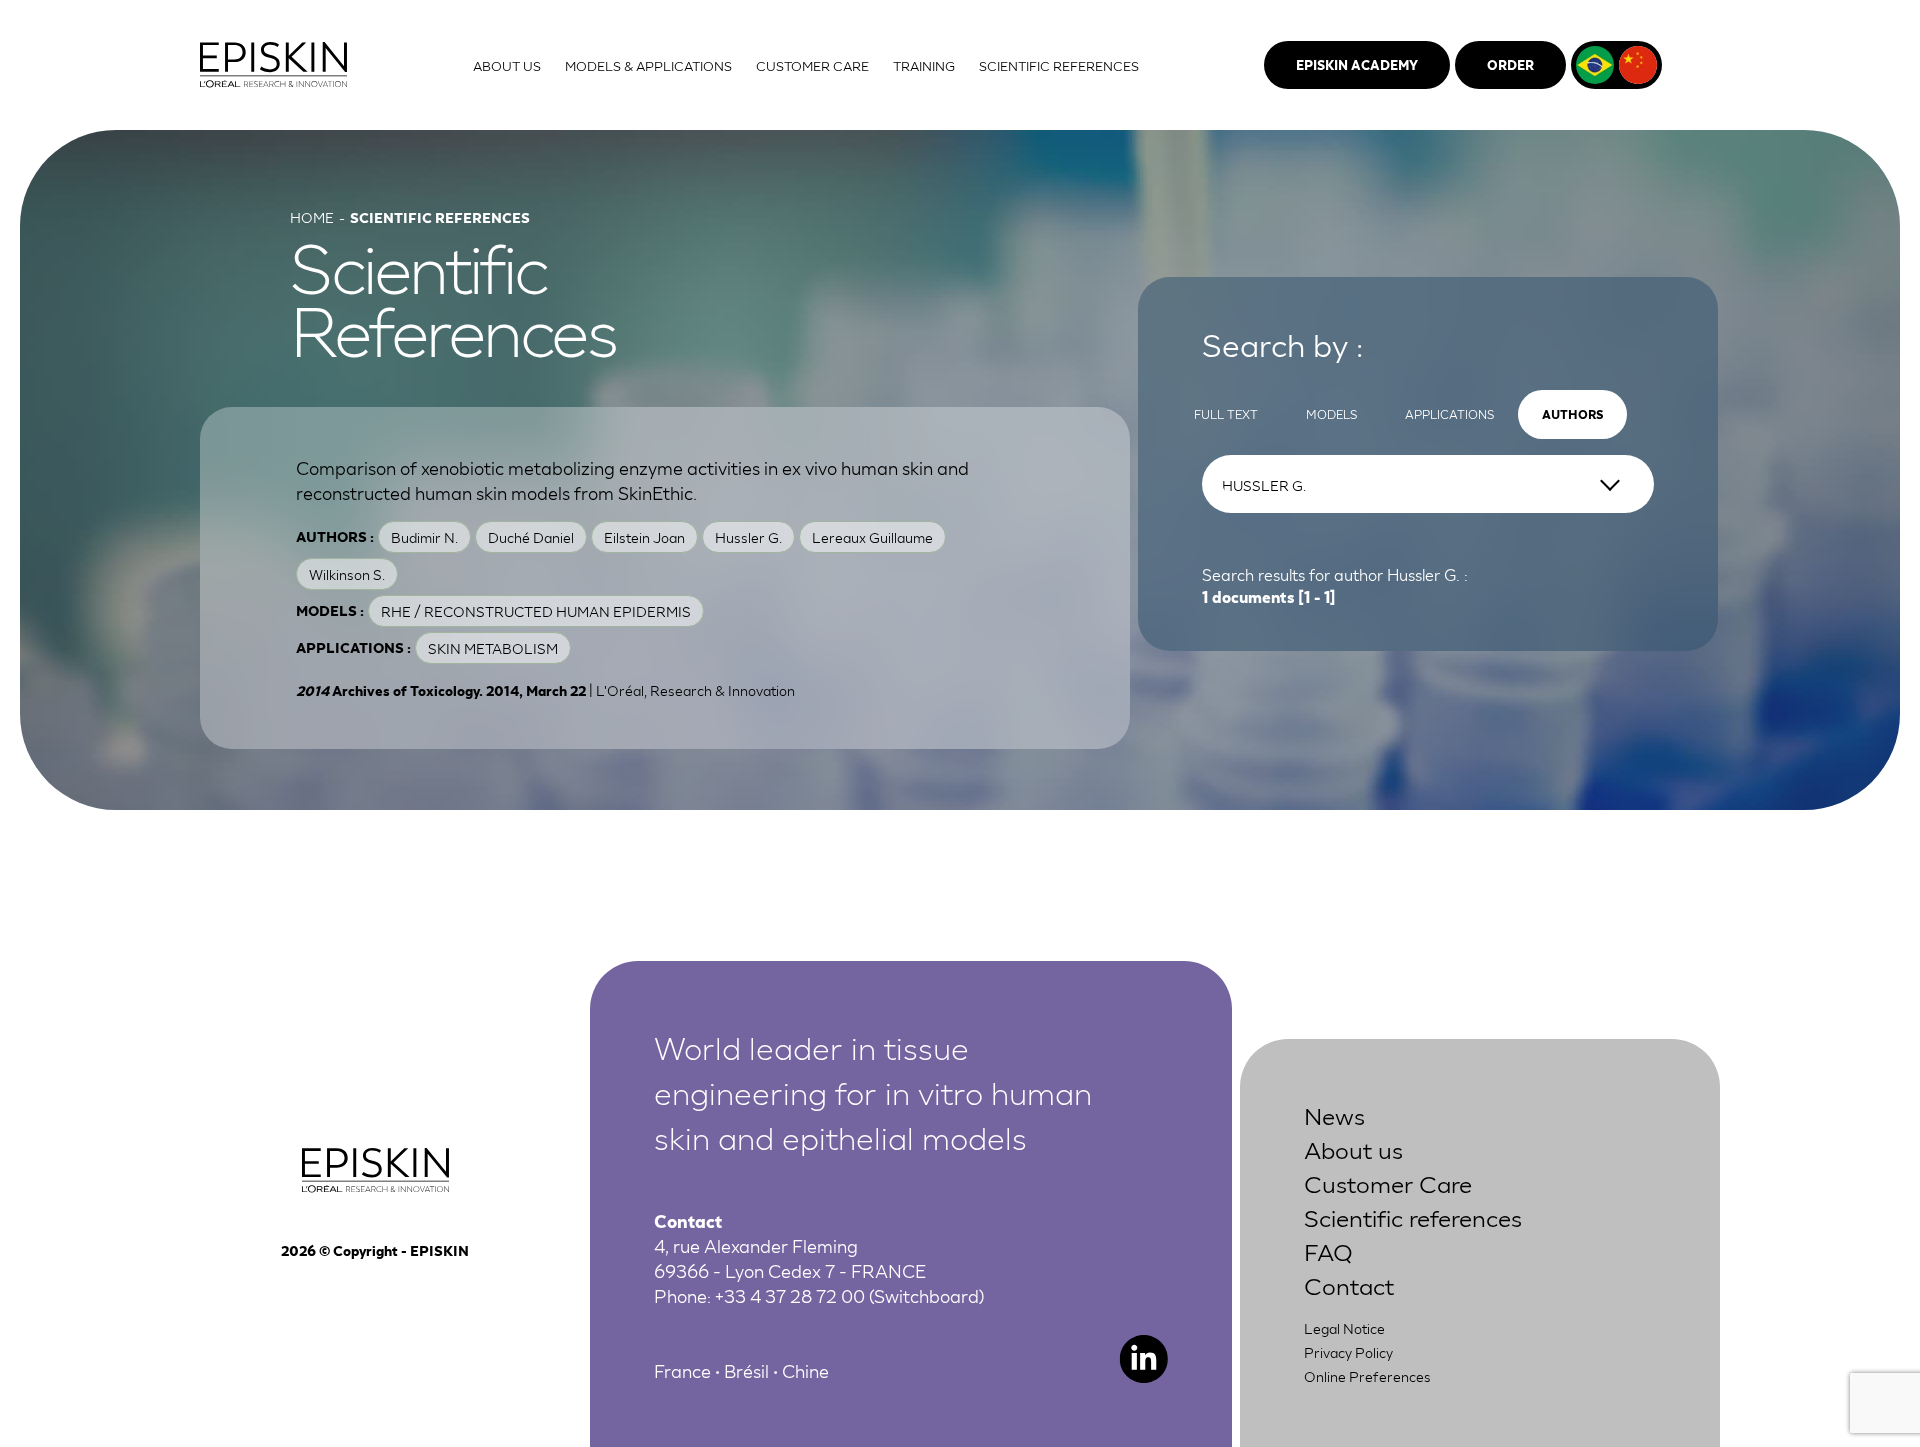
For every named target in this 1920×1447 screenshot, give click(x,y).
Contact (1349, 1284)
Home (312, 217)
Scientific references (1413, 1216)
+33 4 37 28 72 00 (790, 1295)
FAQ (1328, 1250)
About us (1353, 1148)
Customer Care (1388, 1182)
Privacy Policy (1348, 1352)
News (1334, 1114)
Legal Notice (1344, 1328)
